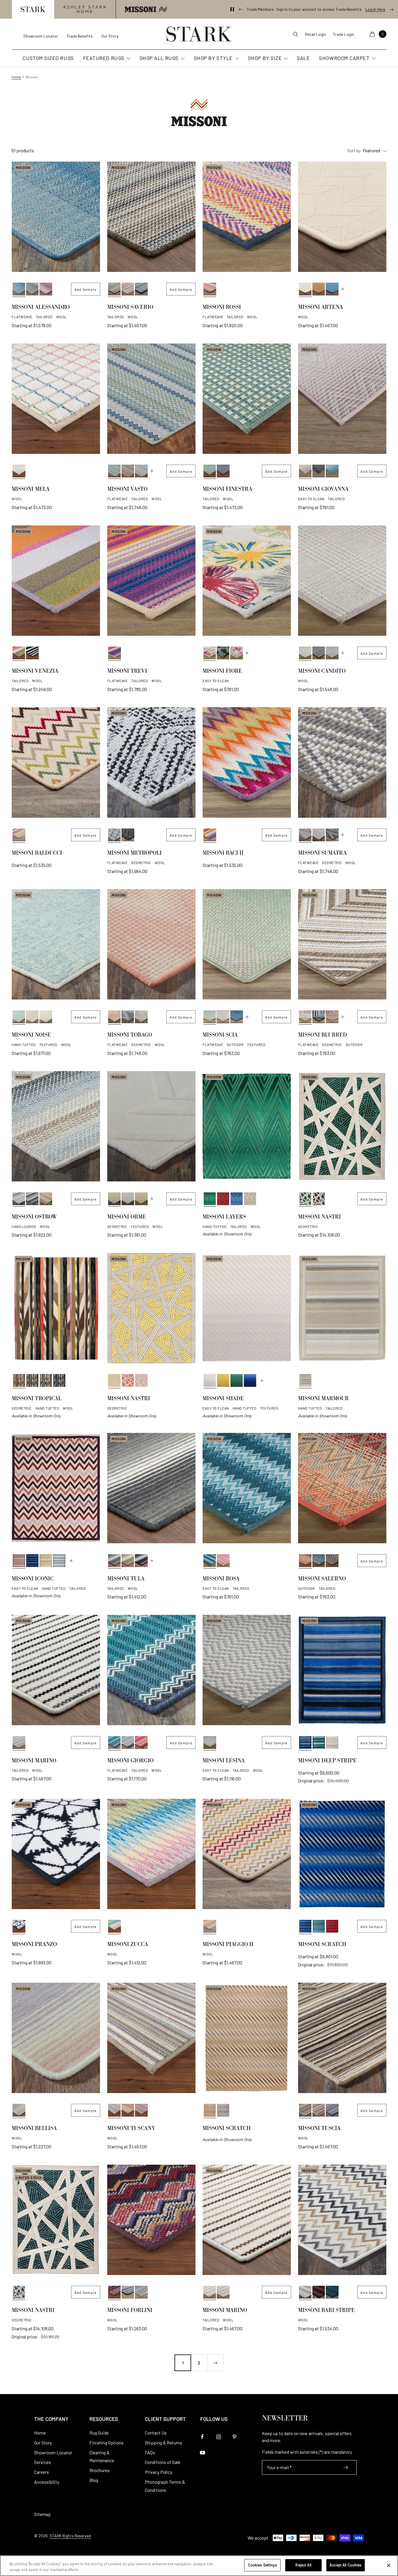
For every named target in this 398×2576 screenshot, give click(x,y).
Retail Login (316, 34)
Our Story (110, 36)
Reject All (303, 2565)
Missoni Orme (127, 1218)
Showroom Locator (41, 36)
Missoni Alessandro (41, 308)
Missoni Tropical (37, 1399)
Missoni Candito (322, 672)
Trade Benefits (80, 36)
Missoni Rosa (221, 1580)
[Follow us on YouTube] (202, 2453)
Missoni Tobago (130, 1036)
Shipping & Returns (163, 2443)
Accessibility (47, 2482)
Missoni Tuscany (131, 2129)
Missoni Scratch (322, 1945)
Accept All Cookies (346, 2565)
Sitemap (42, 2514)
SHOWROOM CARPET (344, 58)
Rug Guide (99, 2433)
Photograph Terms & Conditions (165, 2486)
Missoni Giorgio (130, 1761)
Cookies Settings (263, 2565)
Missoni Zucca (128, 1945)
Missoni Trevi (127, 672)
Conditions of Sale (163, 2462)
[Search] (295, 34)
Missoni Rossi (222, 308)
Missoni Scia (220, 1036)
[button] (33, 9)
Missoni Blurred (323, 1036)
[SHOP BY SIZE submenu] (285, 59)
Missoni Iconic (33, 1580)
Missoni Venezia (35, 672)
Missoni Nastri (319, 1218)
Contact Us (156, 2433)
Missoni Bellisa (34, 2129)
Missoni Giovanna (323, 490)
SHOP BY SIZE (265, 58)
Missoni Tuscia (319, 2129)
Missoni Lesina (224, 1761)
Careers (42, 2472)
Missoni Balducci (37, 854)
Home (16, 77)
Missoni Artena (320, 308)
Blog (94, 2480)
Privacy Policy (159, 2472)
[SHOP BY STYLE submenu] (236, 59)
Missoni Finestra (227, 490)
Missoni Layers (224, 1218)
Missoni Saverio (130, 308)
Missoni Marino (34, 1761)
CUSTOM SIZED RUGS (48, 58)
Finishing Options (106, 2443)
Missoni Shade (223, 1399)
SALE (303, 58)
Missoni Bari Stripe (326, 2311)
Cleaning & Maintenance (102, 2457)
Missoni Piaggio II (228, 1945)
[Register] (346, 2467)
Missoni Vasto (127, 490)
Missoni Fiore (222, 672)
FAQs (150, 2452)
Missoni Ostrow (34, 1218)
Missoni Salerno (322, 1580)
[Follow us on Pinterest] (234, 2437)
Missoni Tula (126, 1580)
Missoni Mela (31, 490)
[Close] (389, 2565)
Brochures (99, 2470)
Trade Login (344, 34)
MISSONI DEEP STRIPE (327, 1761)
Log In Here (375, 9)
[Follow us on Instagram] (218, 2437)
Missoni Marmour (323, 1399)
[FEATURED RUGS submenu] (128, 59)
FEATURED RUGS (104, 58)
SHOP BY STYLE (213, 58)
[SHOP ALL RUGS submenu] (182, 59)
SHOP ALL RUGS (159, 58)
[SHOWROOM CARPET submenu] (373, 59)
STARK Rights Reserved (70, 2536)
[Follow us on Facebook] (202, 2437)
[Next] (215, 2363)
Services (43, 2462)
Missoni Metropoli (134, 854)
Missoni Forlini (130, 2311)
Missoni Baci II (223, 854)
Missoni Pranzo (34, 1945)
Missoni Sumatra (322, 854)
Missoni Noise (31, 1036)
